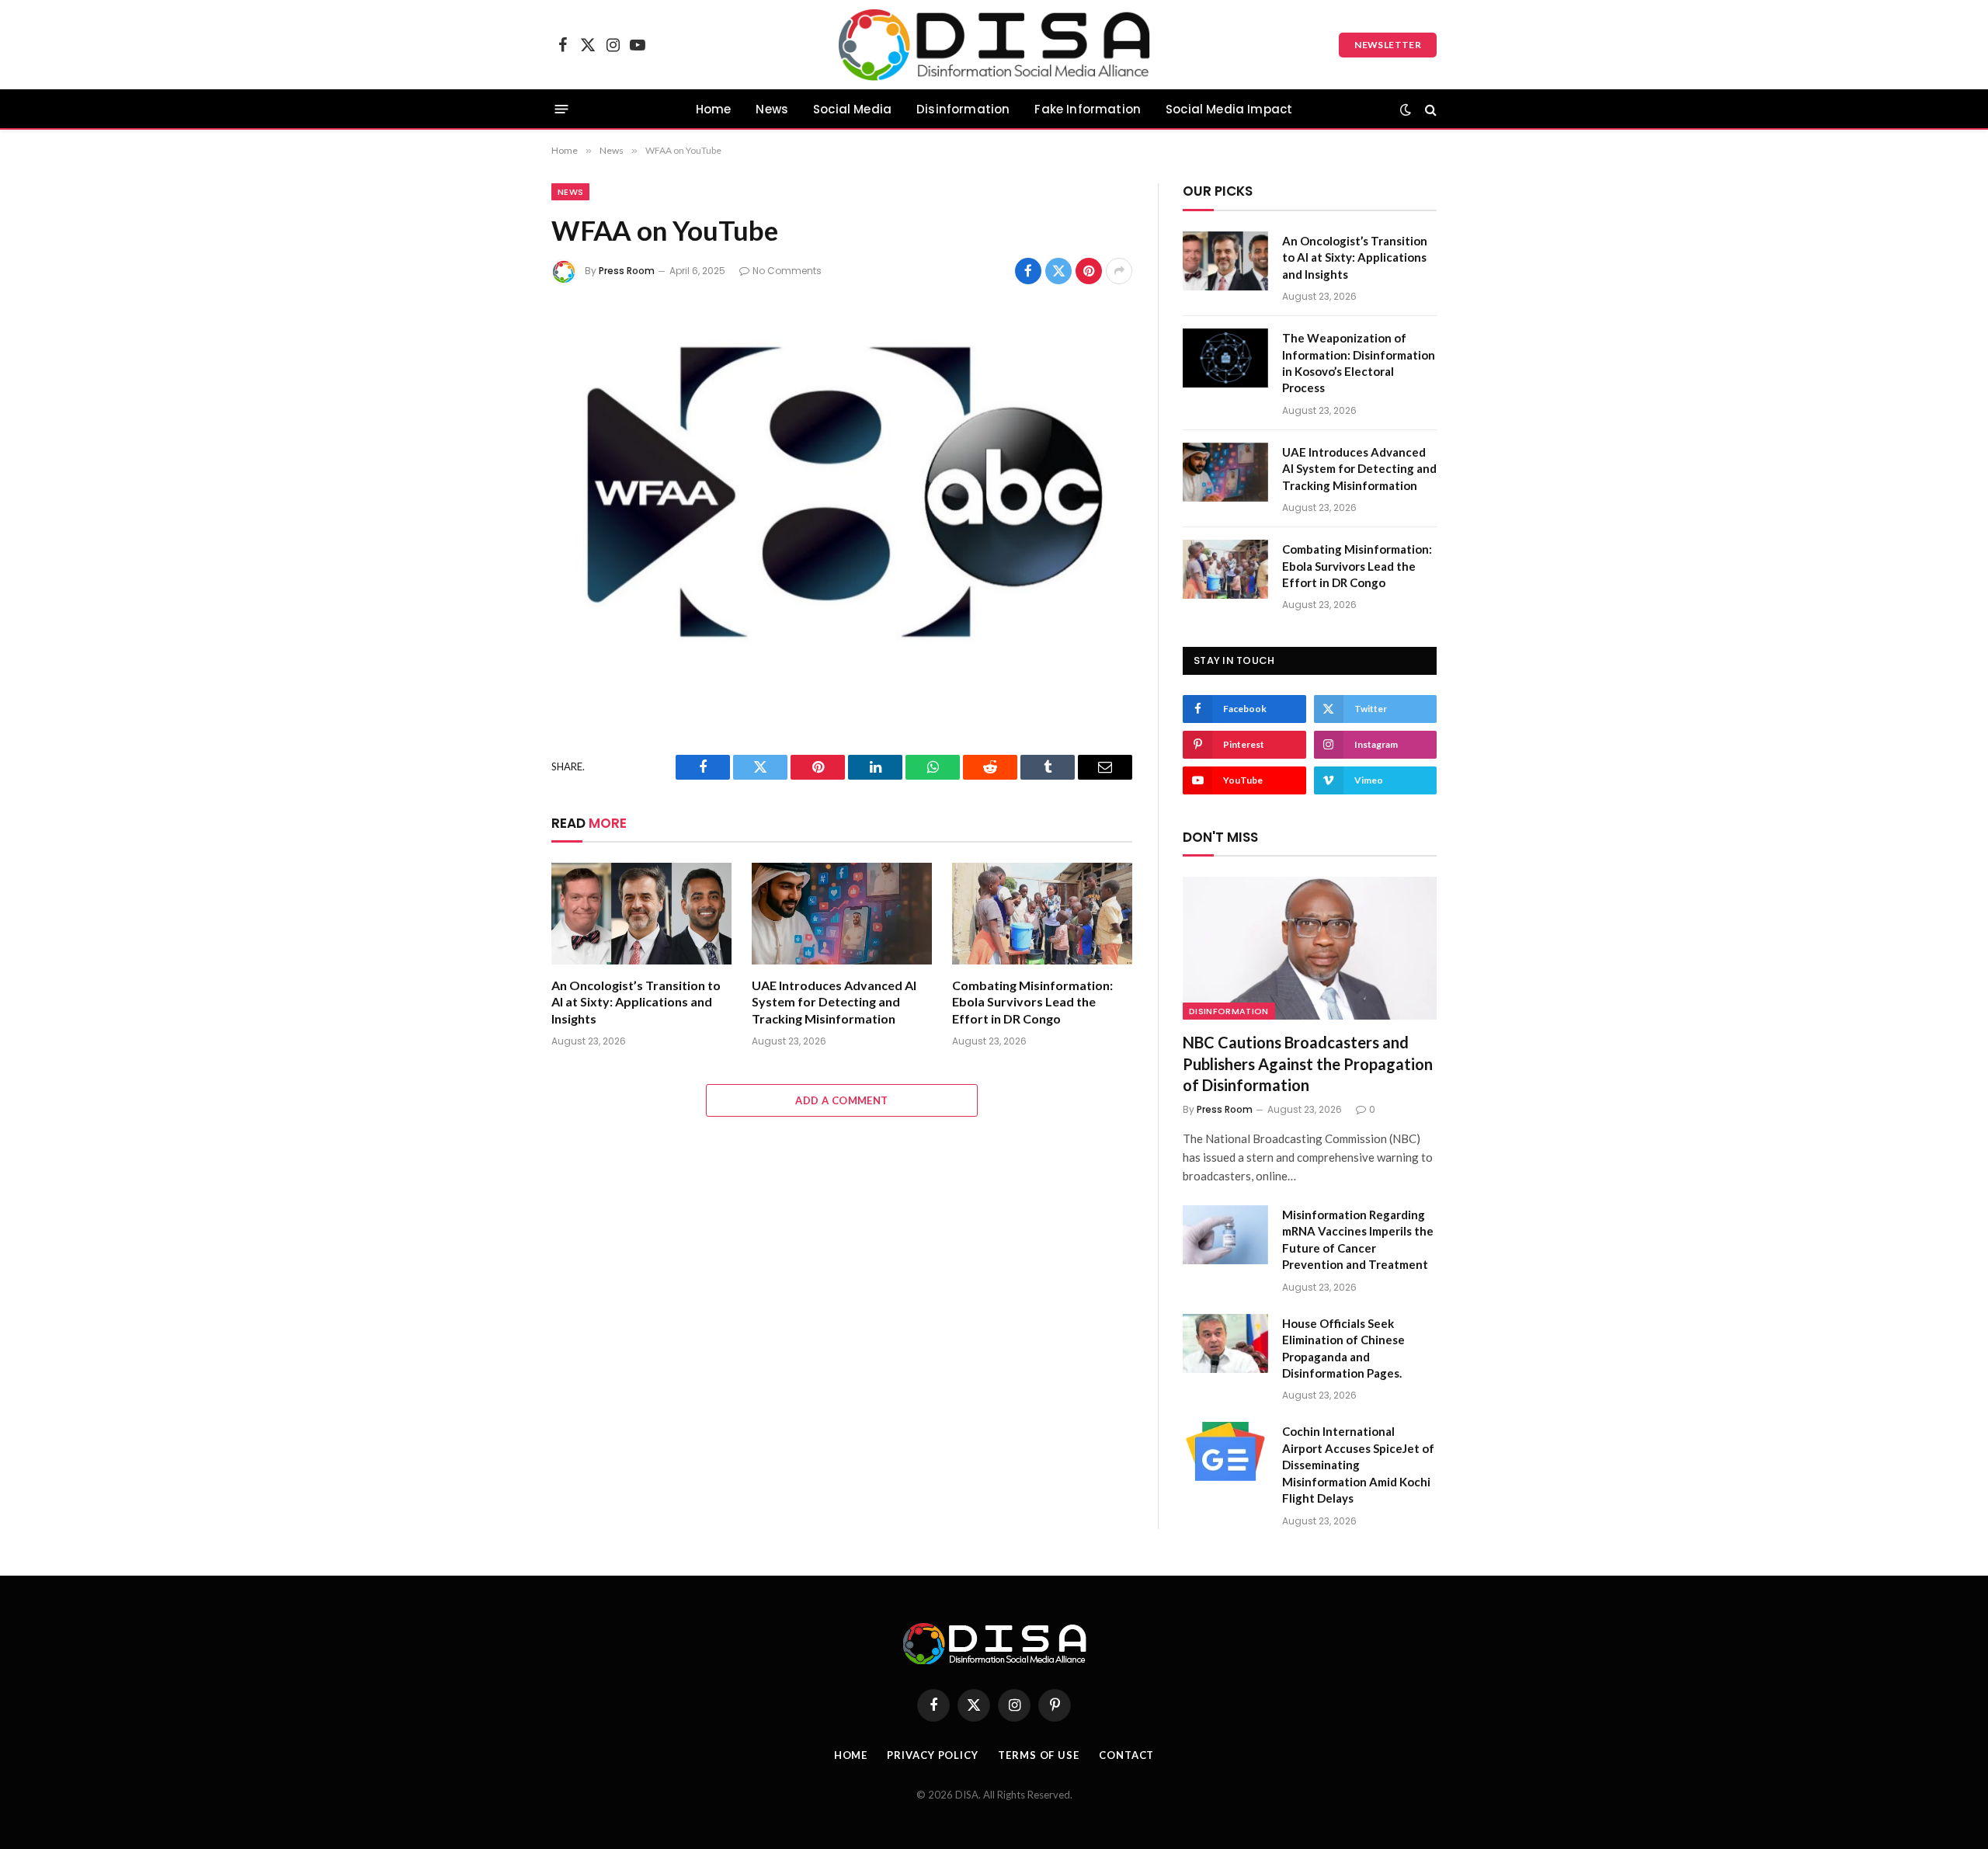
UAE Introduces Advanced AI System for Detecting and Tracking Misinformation (834, 1002)
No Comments (787, 271)
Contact (1126, 1755)
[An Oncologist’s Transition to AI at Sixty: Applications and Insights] (641, 914)
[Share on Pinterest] (1089, 271)
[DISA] (994, 45)
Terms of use (1039, 1755)
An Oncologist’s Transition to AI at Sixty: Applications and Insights (636, 1002)
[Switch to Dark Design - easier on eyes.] (1406, 109)
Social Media (852, 109)
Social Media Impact (1229, 109)
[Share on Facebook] (1028, 271)
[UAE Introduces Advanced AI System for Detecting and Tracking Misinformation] (842, 914)
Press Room (627, 271)
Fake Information (1088, 109)
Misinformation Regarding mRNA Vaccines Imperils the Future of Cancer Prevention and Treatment (1358, 1239)
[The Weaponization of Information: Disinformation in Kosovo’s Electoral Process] (1225, 358)
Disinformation (963, 109)
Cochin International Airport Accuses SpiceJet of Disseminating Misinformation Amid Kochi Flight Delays (1358, 1465)
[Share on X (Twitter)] (1058, 271)
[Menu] (562, 109)
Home (714, 109)
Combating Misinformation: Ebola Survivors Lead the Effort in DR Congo (1032, 1002)
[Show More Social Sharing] (1119, 271)
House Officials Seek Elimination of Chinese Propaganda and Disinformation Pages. (1343, 1348)
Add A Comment (841, 1100)
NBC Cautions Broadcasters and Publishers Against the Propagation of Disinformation (1308, 1063)
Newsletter (1388, 45)
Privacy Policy (933, 1755)
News (772, 109)
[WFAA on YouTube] (842, 497)
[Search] (1429, 109)
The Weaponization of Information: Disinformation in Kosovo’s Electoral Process (1359, 363)
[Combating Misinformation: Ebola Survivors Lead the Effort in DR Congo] (1042, 914)
